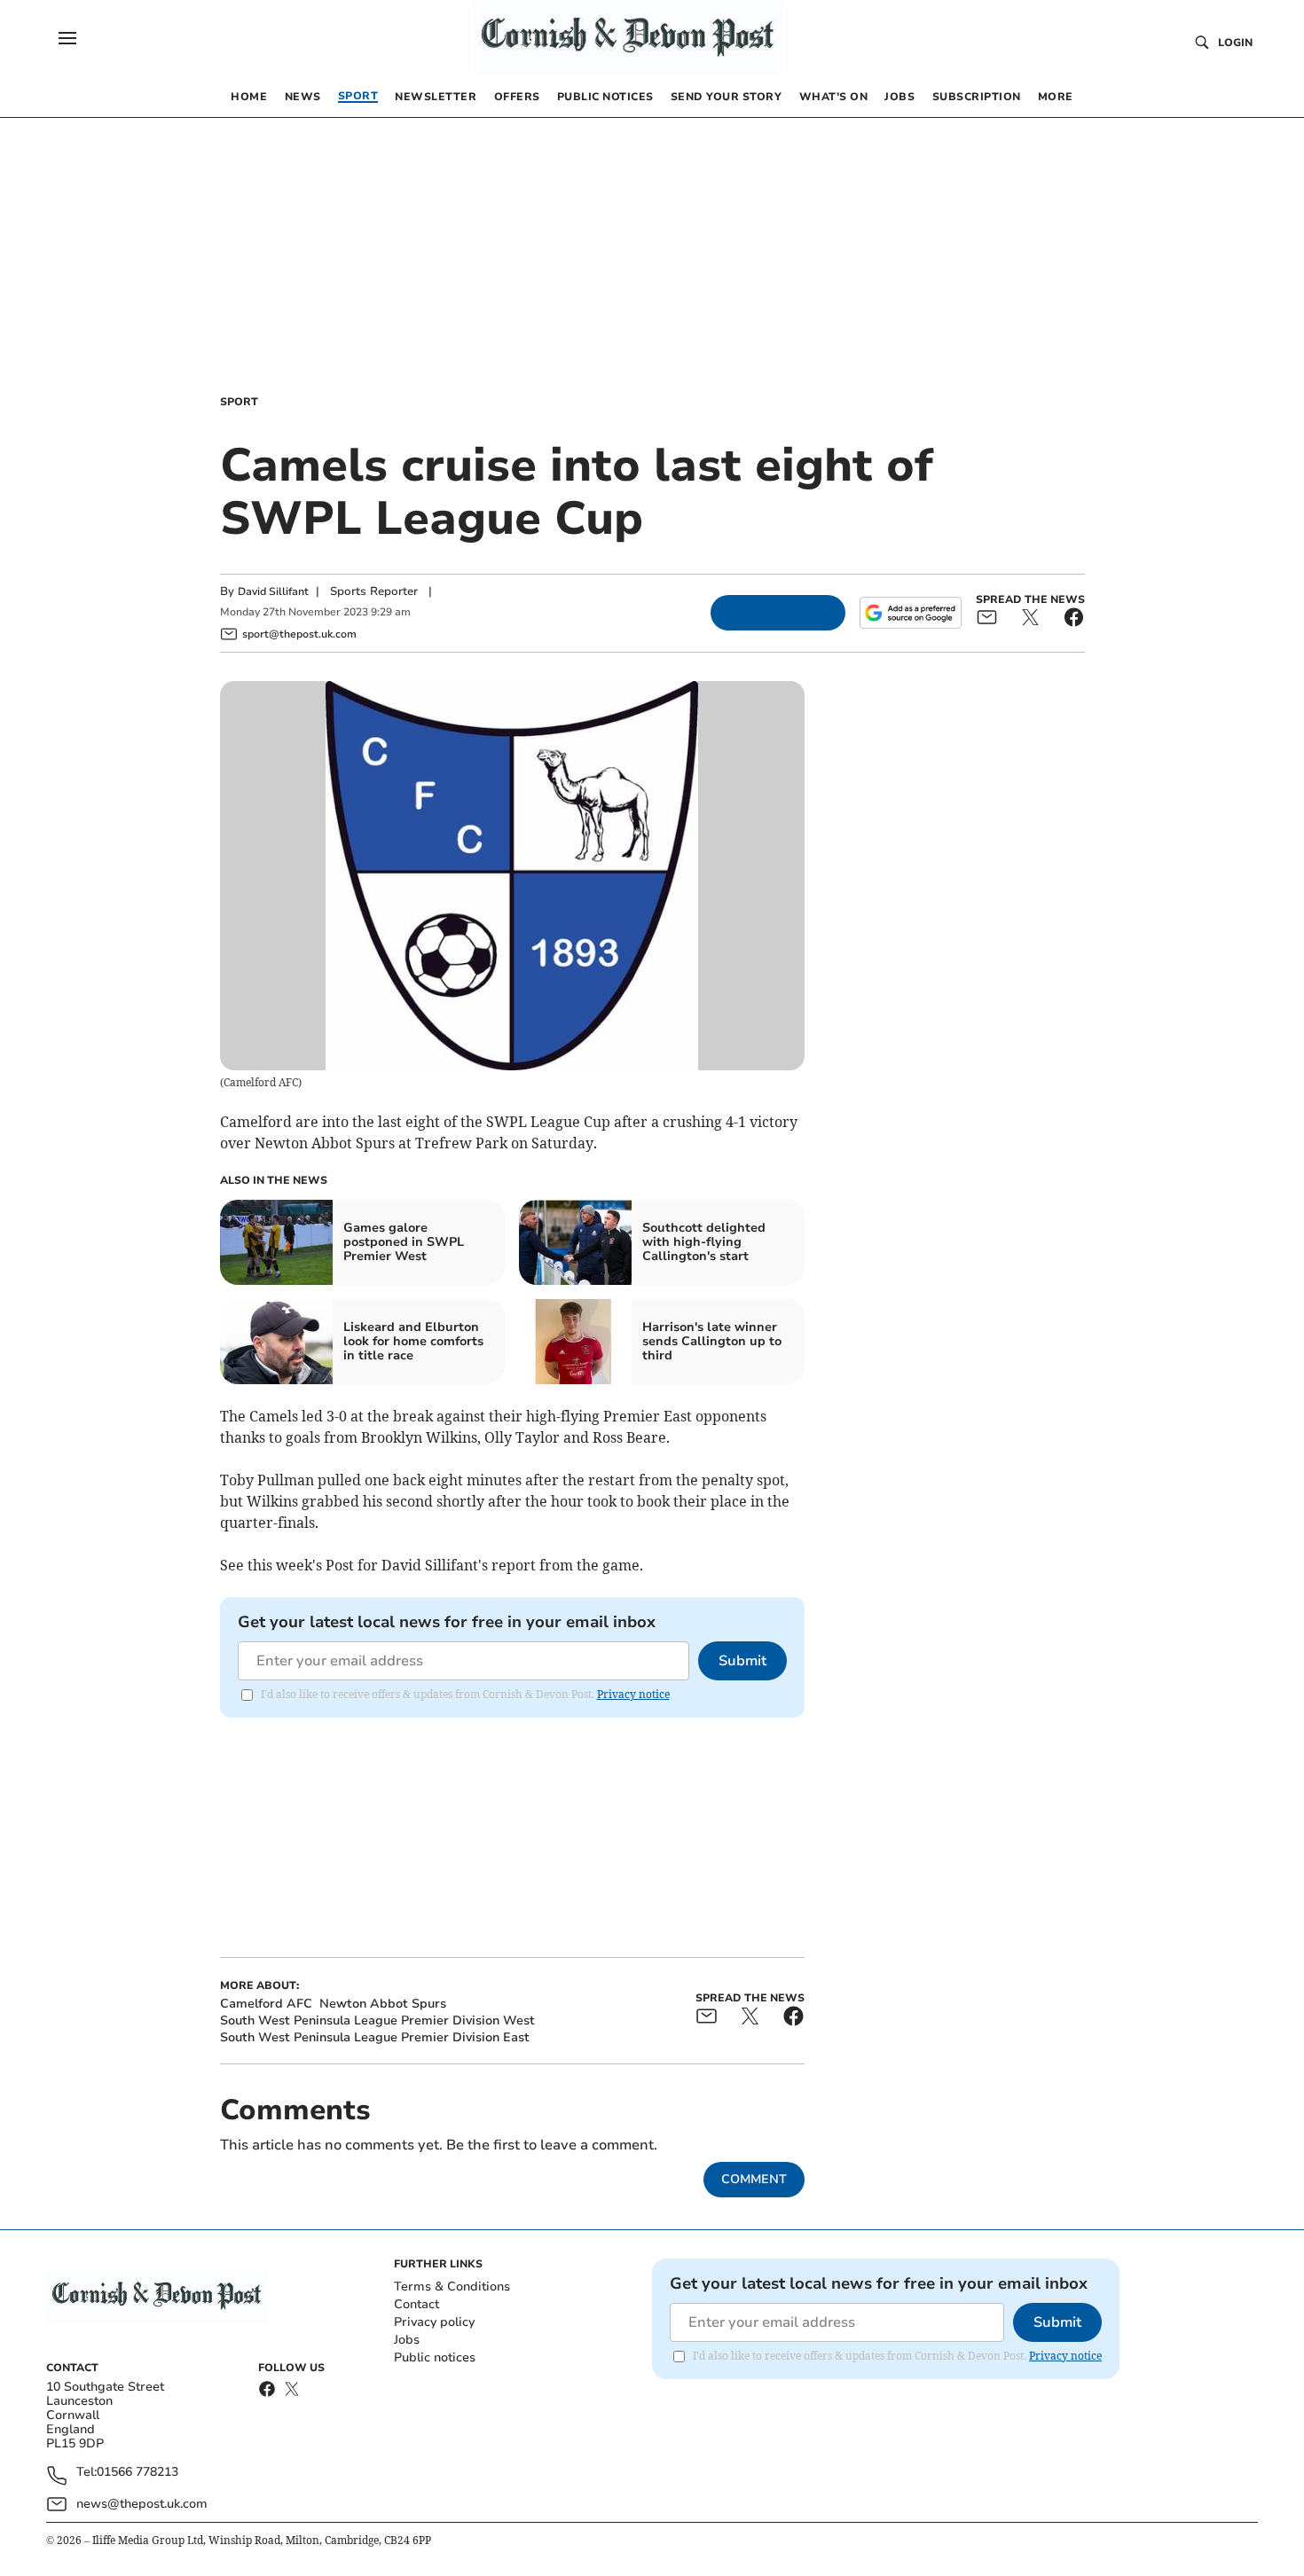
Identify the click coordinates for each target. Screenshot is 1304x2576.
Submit (742, 1661)
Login (1235, 43)
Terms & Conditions (452, 2286)
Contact (416, 2304)
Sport (239, 402)
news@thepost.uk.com (142, 2504)
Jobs (407, 2340)
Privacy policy (434, 2322)
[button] (67, 38)
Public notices (435, 2357)
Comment (754, 2179)
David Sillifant (273, 591)
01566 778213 (137, 2473)
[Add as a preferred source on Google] (910, 613)
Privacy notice (633, 1694)
